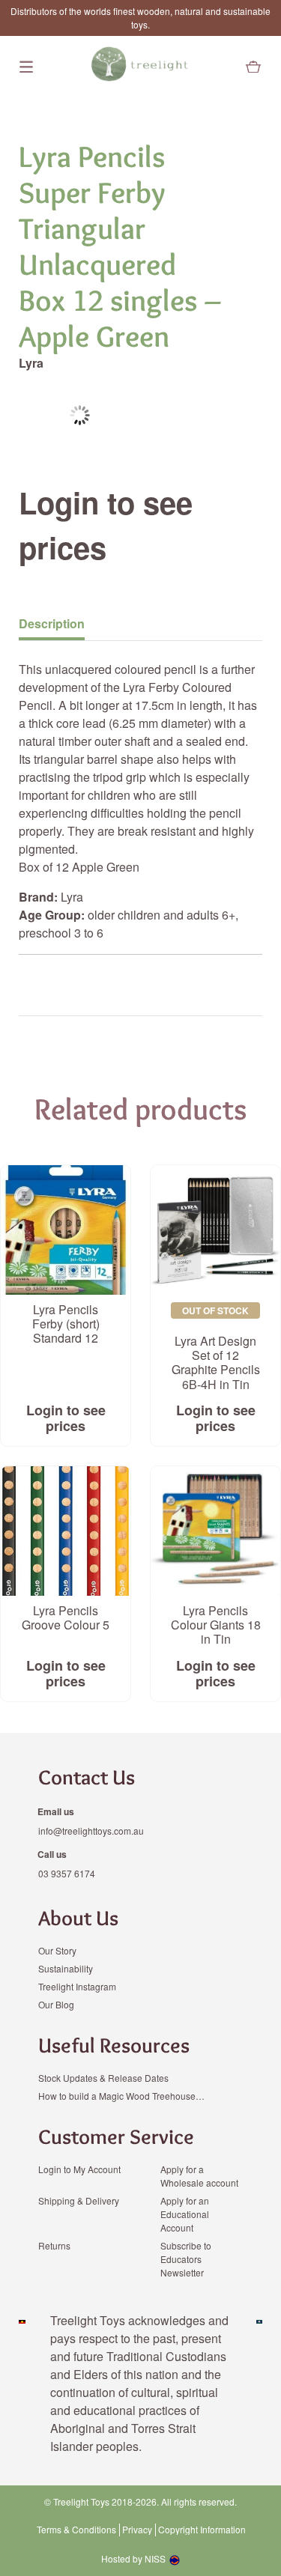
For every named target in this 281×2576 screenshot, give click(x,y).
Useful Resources (114, 2045)
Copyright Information (202, 2530)
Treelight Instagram (77, 1986)
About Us (78, 1918)
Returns (54, 2245)
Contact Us (87, 1777)
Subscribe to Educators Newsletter (186, 2259)
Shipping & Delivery (79, 2200)
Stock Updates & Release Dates (103, 2078)
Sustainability (66, 1968)
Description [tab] (52, 623)
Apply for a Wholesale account (199, 2176)
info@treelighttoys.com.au (91, 1831)
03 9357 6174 (67, 1873)
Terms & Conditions (76, 2530)
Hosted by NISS (133, 2558)
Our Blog (56, 2004)
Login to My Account (79, 2169)
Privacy (137, 2530)
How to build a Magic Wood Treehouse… (121, 2096)
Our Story (57, 1950)
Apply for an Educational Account (185, 2214)
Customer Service (116, 2136)
